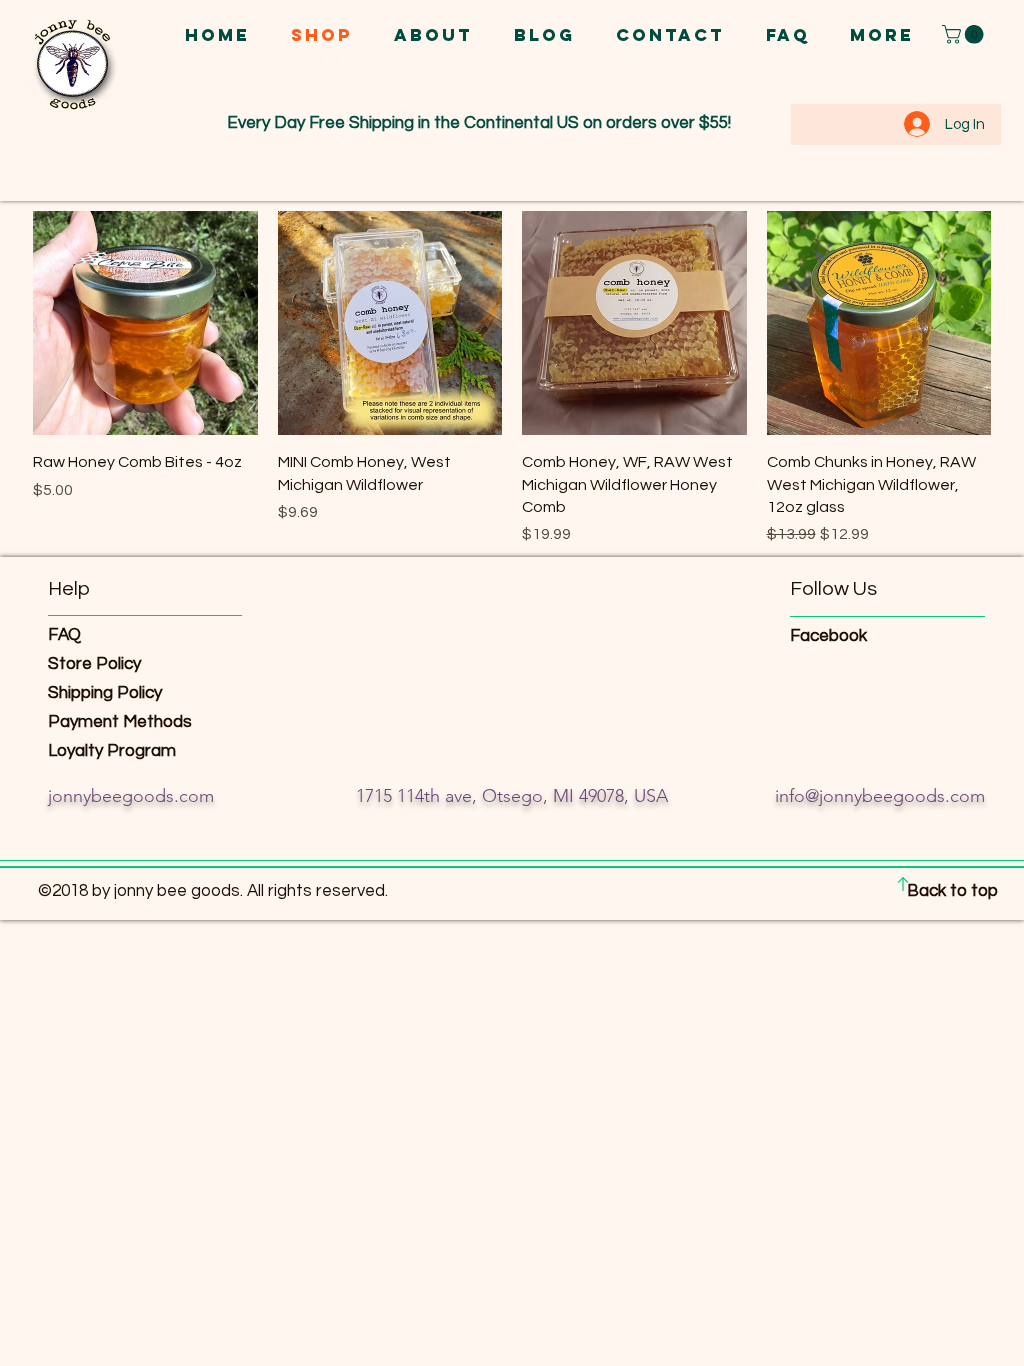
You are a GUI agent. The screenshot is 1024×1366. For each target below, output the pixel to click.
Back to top (952, 891)
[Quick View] (145, 323)
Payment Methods (122, 722)
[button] (965, 34)
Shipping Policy (107, 693)
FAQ (64, 635)
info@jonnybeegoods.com (880, 796)
